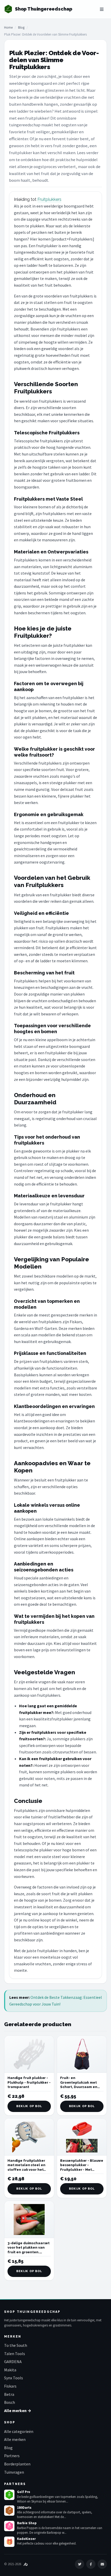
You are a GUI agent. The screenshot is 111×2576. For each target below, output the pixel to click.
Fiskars (10, 2386)
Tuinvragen (14, 2472)
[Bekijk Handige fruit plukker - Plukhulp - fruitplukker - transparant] (29, 2054)
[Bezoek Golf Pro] (9, 2495)
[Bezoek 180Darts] (9, 2511)
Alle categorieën (19, 2431)
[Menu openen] (102, 9)
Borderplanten (17, 2464)
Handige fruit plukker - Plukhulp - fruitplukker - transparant (29, 2082)
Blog (21, 27)
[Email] (102, 2564)
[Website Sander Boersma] (26, 2564)
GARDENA (13, 2362)
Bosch (10, 2402)
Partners (12, 2456)
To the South (16, 2345)
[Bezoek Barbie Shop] (9, 2526)
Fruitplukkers (49, 199)
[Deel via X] (80, 2564)
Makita (10, 2370)
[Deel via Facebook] (91, 2564)
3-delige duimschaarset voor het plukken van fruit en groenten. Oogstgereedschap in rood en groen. (29, 2252)
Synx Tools (14, 2378)
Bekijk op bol (29, 2106)
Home (8, 27)
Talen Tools (15, 2354)
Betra (9, 2394)
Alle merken (15, 2439)
